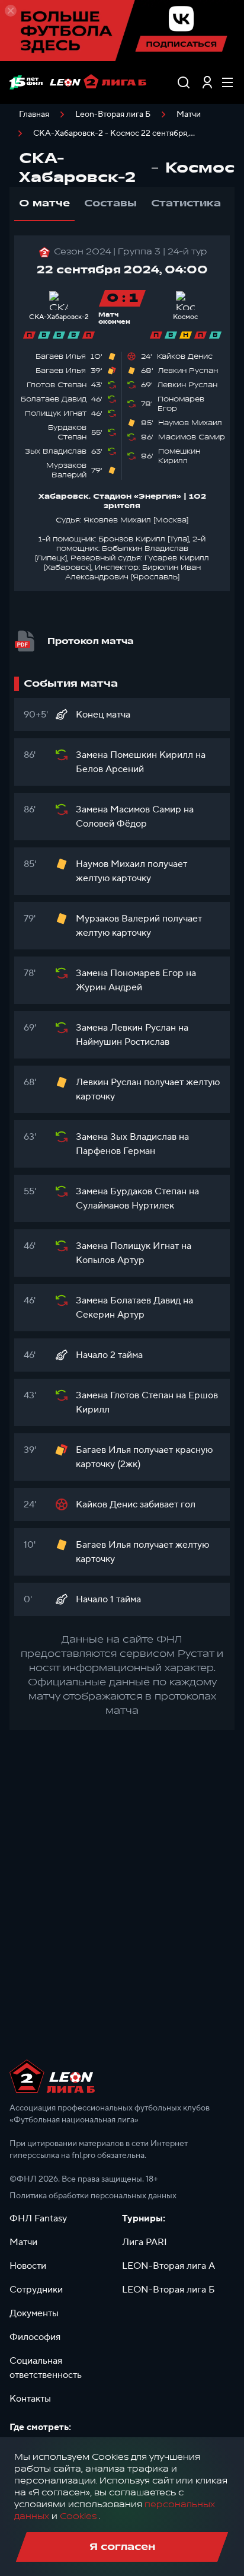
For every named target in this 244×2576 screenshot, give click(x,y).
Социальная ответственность (46, 2368)
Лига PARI (145, 2242)
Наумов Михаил (190, 423)
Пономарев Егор (147, 973)
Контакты (30, 2399)
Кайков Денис (185, 356)
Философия (35, 2337)
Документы (34, 2313)
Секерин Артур (110, 1315)
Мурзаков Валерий (66, 470)
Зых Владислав (56, 451)
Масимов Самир (192, 437)
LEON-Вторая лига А (168, 2266)
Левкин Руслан (188, 371)
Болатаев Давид (54, 399)
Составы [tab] (110, 203)
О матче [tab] (44, 203)
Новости (28, 2266)
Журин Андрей (109, 987)
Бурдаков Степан (67, 432)
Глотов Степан (57, 385)
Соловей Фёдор (111, 824)
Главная (34, 114)
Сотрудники (36, 2290)
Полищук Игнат (56, 413)
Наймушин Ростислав (123, 1042)
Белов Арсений (110, 769)
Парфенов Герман (115, 1151)
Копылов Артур (110, 1260)
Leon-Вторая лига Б (113, 114)
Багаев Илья (61, 356)
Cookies (78, 2516)
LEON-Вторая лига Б (168, 2290)
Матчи (189, 114)
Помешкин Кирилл (179, 456)
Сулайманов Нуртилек (125, 1206)
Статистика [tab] (186, 203)
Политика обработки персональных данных (93, 2196)
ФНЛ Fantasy (38, 2218)
